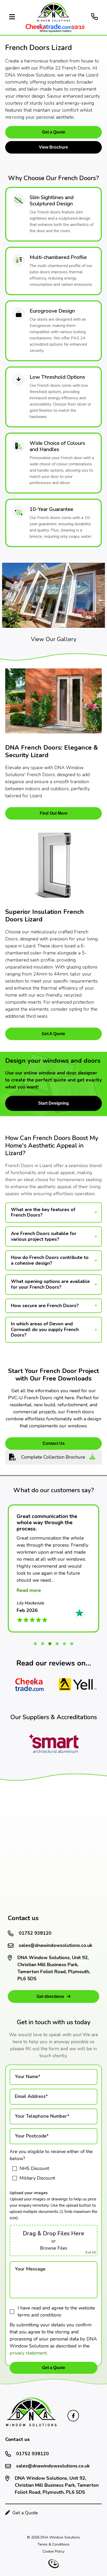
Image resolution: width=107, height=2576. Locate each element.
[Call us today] (95, 17)
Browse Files (54, 2248)
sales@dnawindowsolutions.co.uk (55, 1945)
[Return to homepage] (53, 18)
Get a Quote (54, 132)
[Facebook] (73, 2416)
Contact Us (54, 1443)
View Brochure (53, 147)
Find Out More (54, 813)
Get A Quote (53, 1034)
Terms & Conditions (53, 2544)
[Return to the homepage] (36, 2413)
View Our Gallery (54, 639)
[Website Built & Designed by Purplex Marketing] (53, 2564)
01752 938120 (35, 1933)
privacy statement (28, 2353)
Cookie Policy (53, 2551)
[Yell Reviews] (78, 1685)
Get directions (50, 1996)
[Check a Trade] (29, 1685)
